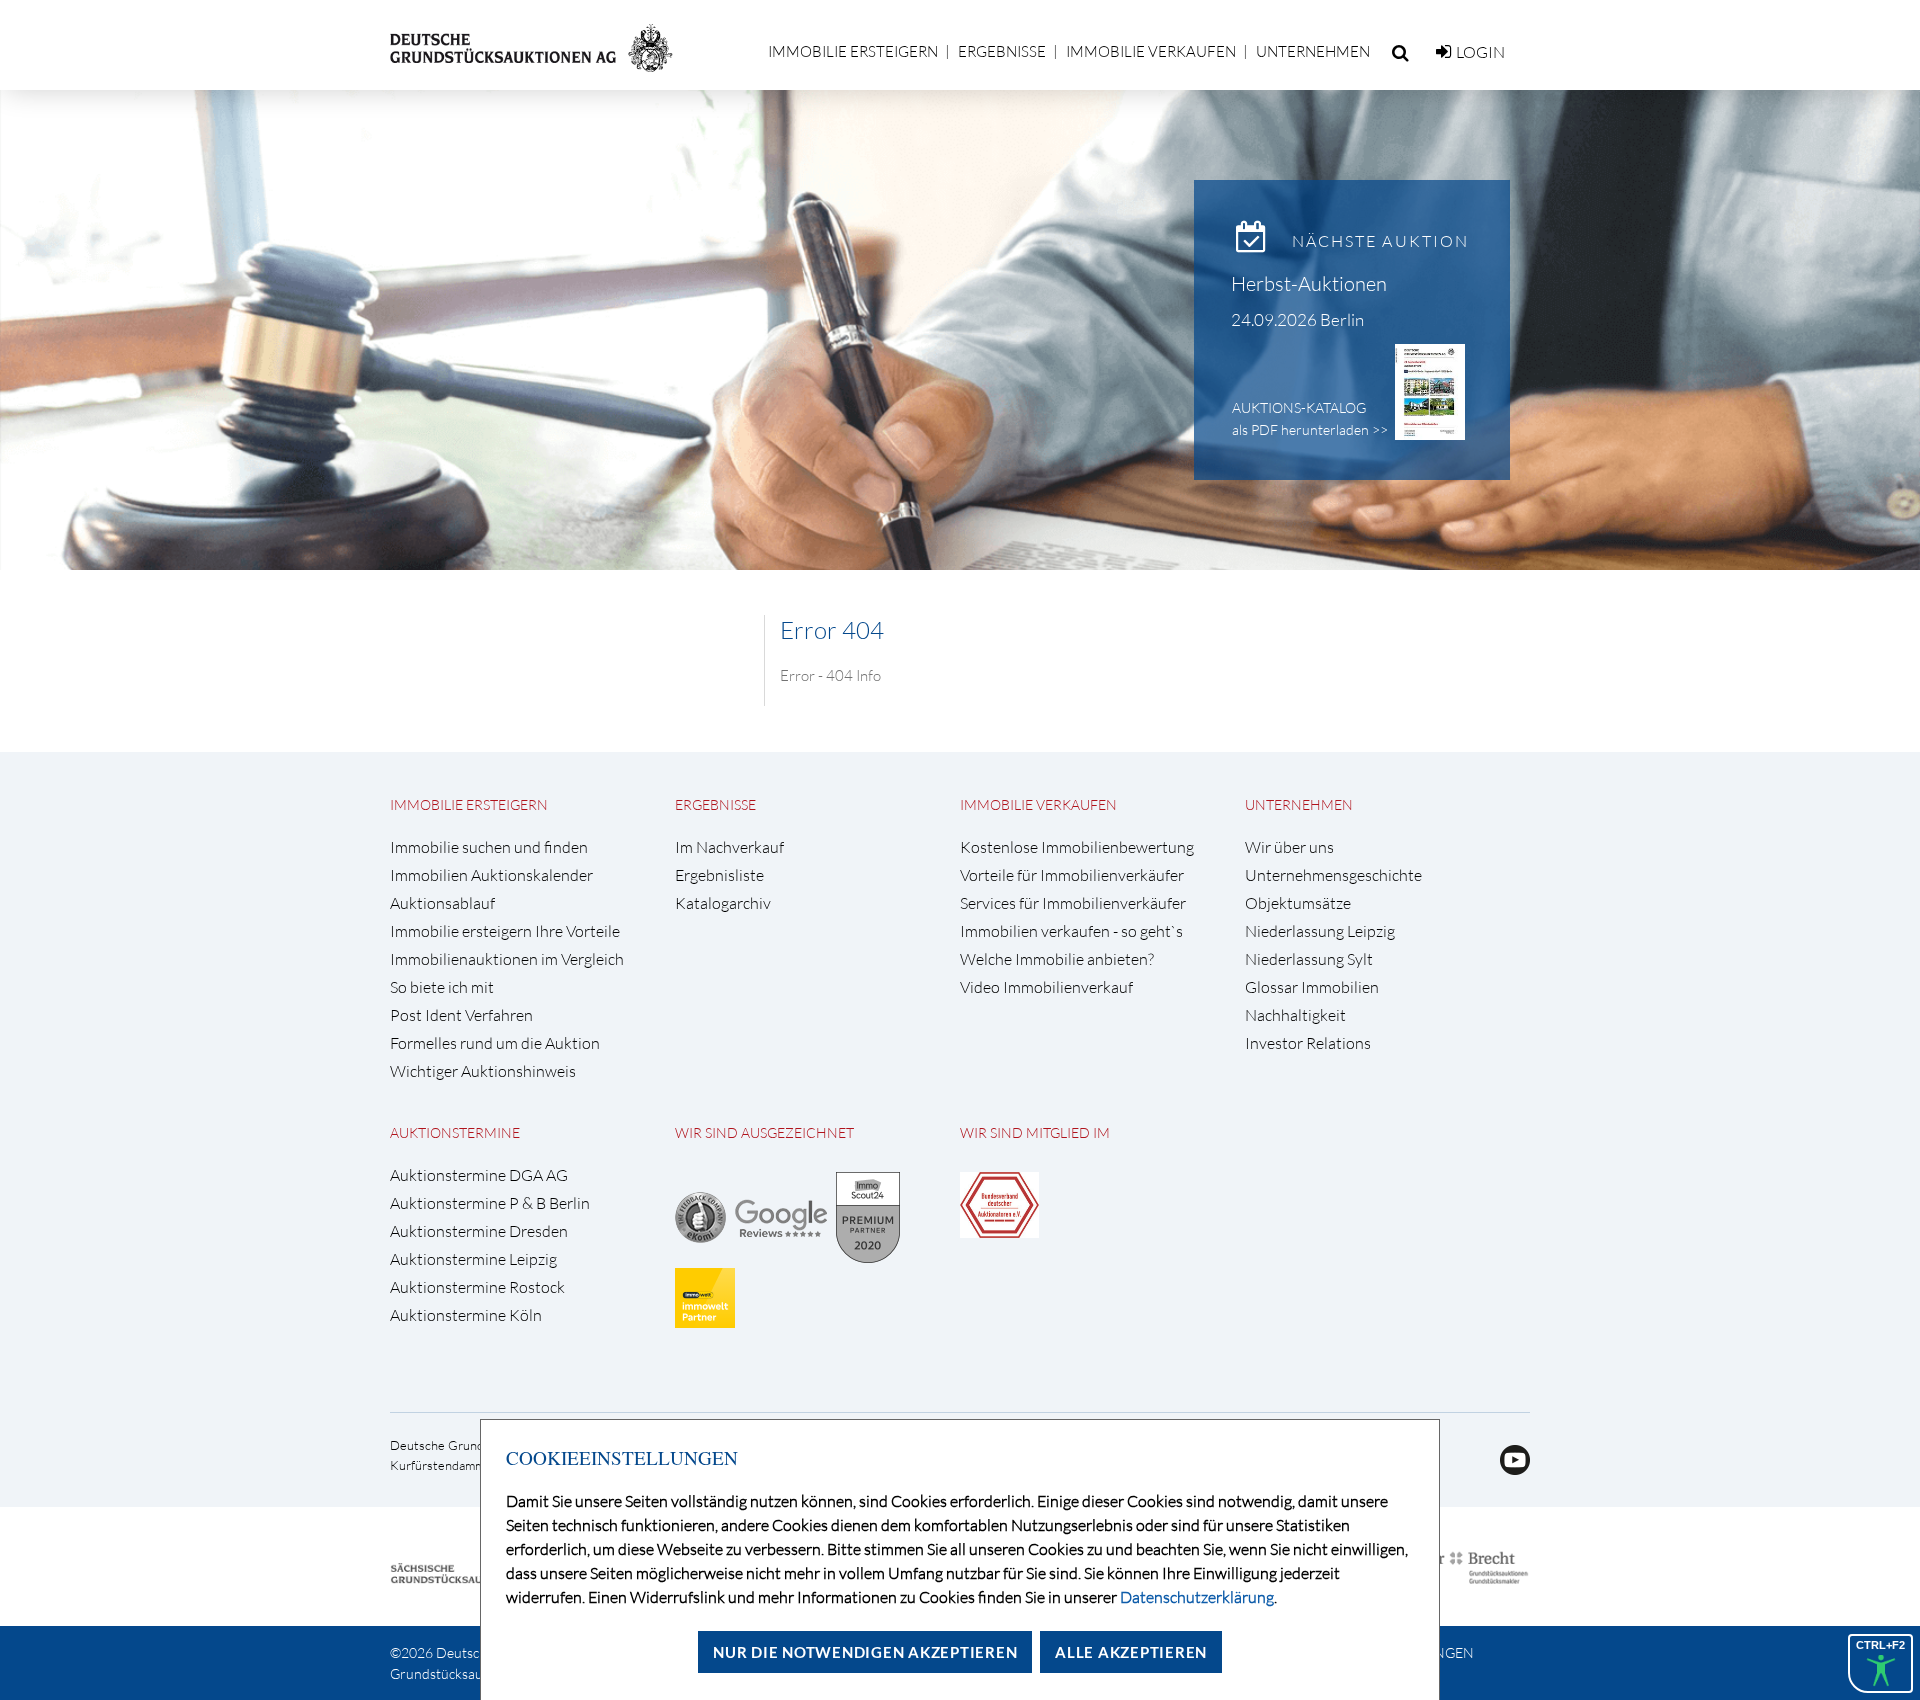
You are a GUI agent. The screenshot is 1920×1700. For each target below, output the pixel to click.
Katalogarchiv (723, 903)
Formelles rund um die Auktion (495, 1043)
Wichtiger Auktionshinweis (483, 1071)
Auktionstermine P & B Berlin (490, 1203)
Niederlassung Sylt (1309, 959)
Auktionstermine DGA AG (479, 1175)
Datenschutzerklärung (1197, 1597)
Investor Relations (1308, 1043)
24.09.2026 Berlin (1297, 319)
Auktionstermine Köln (466, 1315)
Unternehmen (1313, 51)
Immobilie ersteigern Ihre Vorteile (505, 931)
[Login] (1443, 52)
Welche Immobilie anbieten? (1057, 959)
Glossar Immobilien (1312, 987)
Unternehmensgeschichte (1333, 875)
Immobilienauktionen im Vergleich (507, 959)
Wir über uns (1289, 847)
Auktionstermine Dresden (479, 1231)
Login (1480, 52)
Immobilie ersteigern (853, 51)
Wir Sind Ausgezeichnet (764, 1132)
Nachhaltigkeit (1295, 1015)
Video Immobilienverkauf (1046, 987)
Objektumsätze (1298, 903)
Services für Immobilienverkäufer (1073, 903)
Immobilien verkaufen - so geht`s (1071, 931)
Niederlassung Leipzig (1320, 931)
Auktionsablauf (442, 903)
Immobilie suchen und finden (489, 847)
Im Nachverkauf (729, 847)
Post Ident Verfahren (461, 1015)
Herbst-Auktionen (1309, 283)
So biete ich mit (442, 987)
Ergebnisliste (719, 875)
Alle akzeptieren (1131, 1652)
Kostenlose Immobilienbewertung (1077, 847)
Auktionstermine (455, 1132)
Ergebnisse (1002, 51)
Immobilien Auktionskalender (491, 875)
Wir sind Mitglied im (1035, 1132)
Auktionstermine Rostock (477, 1287)
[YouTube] (1507, 1469)
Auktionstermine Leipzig (473, 1259)
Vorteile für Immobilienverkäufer (1072, 875)
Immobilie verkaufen (1151, 51)
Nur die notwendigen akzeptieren (865, 1652)
